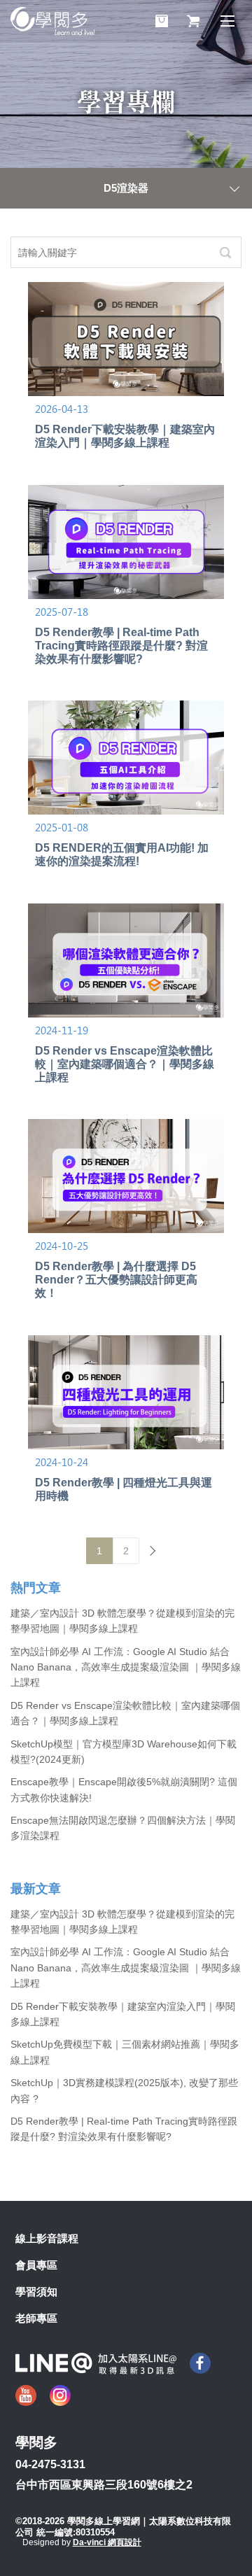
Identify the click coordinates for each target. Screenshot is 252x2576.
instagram (60, 2395)
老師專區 (36, 2318)
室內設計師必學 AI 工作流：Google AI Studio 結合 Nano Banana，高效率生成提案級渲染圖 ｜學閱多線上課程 (126, 1667)
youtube (26, 2395)
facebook (200, 2363)
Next (153, 1551)
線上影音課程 (47, 2238)
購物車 (162, 21)
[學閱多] (52, 21)
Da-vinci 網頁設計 (107, 2542)
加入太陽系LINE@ (96, 2364)
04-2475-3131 (50, 2464)
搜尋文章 (225, 252)
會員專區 (36, 2265)
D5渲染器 (126, 188)
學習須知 (36, 2292)
